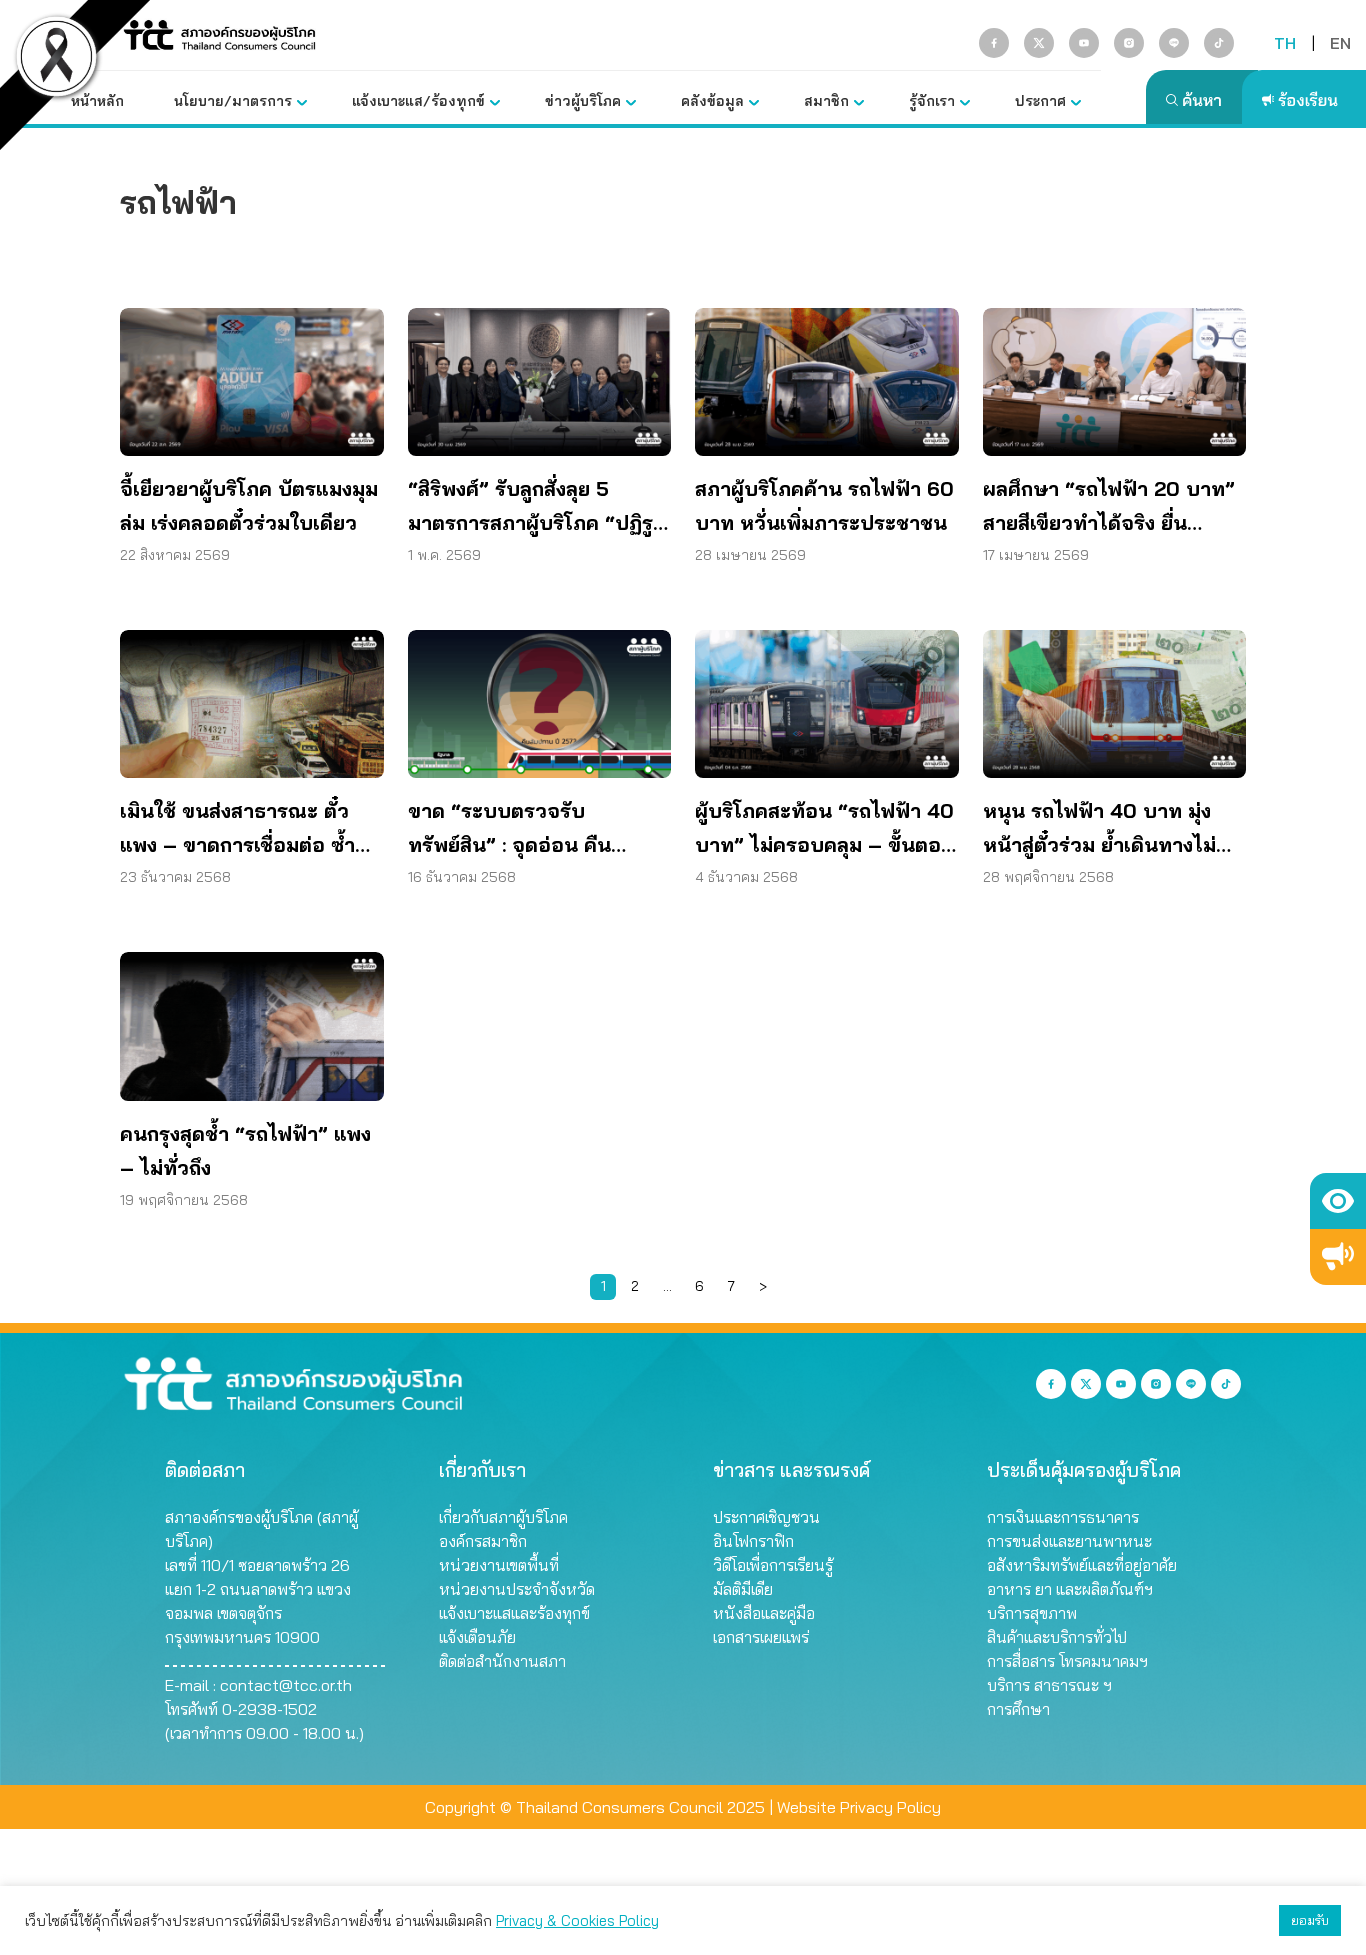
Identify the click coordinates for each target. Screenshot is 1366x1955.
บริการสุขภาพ (1032, 1613)
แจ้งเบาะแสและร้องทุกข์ (514, 1613)
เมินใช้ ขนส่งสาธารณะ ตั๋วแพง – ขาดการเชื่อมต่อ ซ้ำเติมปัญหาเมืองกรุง (237, 830)
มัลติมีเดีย (743, 1589)
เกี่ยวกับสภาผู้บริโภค (503, 1517)
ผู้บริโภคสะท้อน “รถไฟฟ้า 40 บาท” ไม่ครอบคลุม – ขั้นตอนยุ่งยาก (825, 830)
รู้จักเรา (932, 101)
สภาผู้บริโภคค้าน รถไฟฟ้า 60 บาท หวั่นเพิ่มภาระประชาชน (824, 505)
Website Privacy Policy (859, 1807)
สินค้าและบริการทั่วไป (1057, 1637)
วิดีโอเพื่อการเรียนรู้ (773, 1565)
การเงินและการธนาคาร (1063, 1517)
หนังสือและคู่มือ (764, 1613)
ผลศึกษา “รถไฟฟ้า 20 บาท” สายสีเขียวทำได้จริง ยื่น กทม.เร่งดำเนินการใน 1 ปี (1109, 508)
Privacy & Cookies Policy (577, 1920)
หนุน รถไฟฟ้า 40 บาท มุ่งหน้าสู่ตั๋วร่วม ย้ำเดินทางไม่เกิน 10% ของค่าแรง (1099, 830)
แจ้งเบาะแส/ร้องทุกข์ (418, 101)
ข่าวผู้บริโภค (583, 101)
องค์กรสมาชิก (483, 1541)
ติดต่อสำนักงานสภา (502, 1661)
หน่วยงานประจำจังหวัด (517, 1589)
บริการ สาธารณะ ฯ (1049, 1685)
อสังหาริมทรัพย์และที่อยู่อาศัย (1082, 1565)
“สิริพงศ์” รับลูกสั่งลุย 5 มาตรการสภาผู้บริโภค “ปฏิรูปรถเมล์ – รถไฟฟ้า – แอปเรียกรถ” (538, 508)
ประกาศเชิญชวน (766, 1517)
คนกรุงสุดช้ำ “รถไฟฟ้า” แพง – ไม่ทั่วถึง (245, 1150)
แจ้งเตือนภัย (477, 1637)
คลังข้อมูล (712, 101)
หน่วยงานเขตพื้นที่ (499, 1565)
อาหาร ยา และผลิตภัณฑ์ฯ (1070, 1589)
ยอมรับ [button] (1310, 1920)
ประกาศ (1040, 101)
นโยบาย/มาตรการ (233, 101)
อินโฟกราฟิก (753, 1541)
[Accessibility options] (1338, 1201)
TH (1285, 43)
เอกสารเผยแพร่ (761, 1637)
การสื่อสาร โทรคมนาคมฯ (1067, 1661)
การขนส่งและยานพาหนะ (1069, 1541)
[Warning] (1338, 1257)
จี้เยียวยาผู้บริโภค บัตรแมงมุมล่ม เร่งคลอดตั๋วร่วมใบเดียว (249, 505)
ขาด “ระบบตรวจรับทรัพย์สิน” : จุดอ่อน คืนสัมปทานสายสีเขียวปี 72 (514, 830)
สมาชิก (826, 101)
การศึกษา (1018, 1709)
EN (1340, 43)
